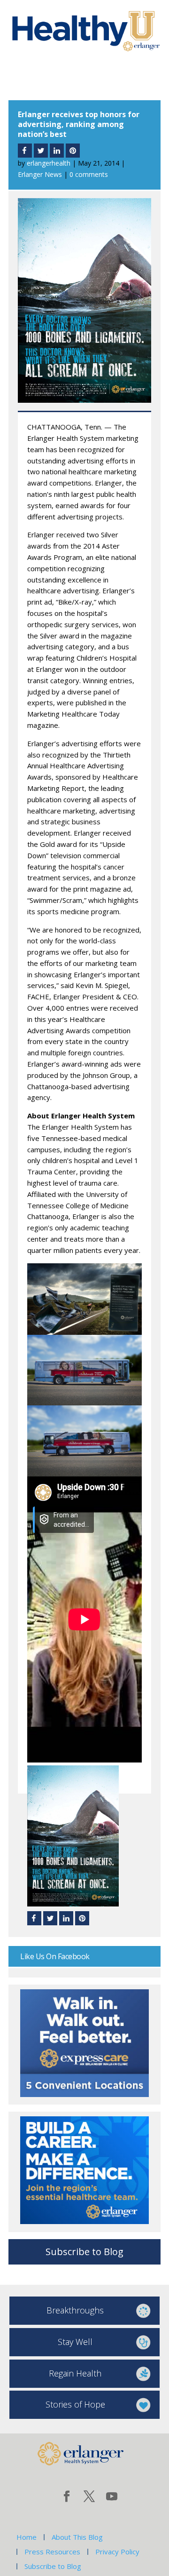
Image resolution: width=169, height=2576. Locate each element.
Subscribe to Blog (84, 2252)
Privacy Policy (117, 2552)
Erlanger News (40, 174)
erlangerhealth (49, 163)
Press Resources (52, 2552)
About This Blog (77, 2537)
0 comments (89, 174)
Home (27, 2537)
